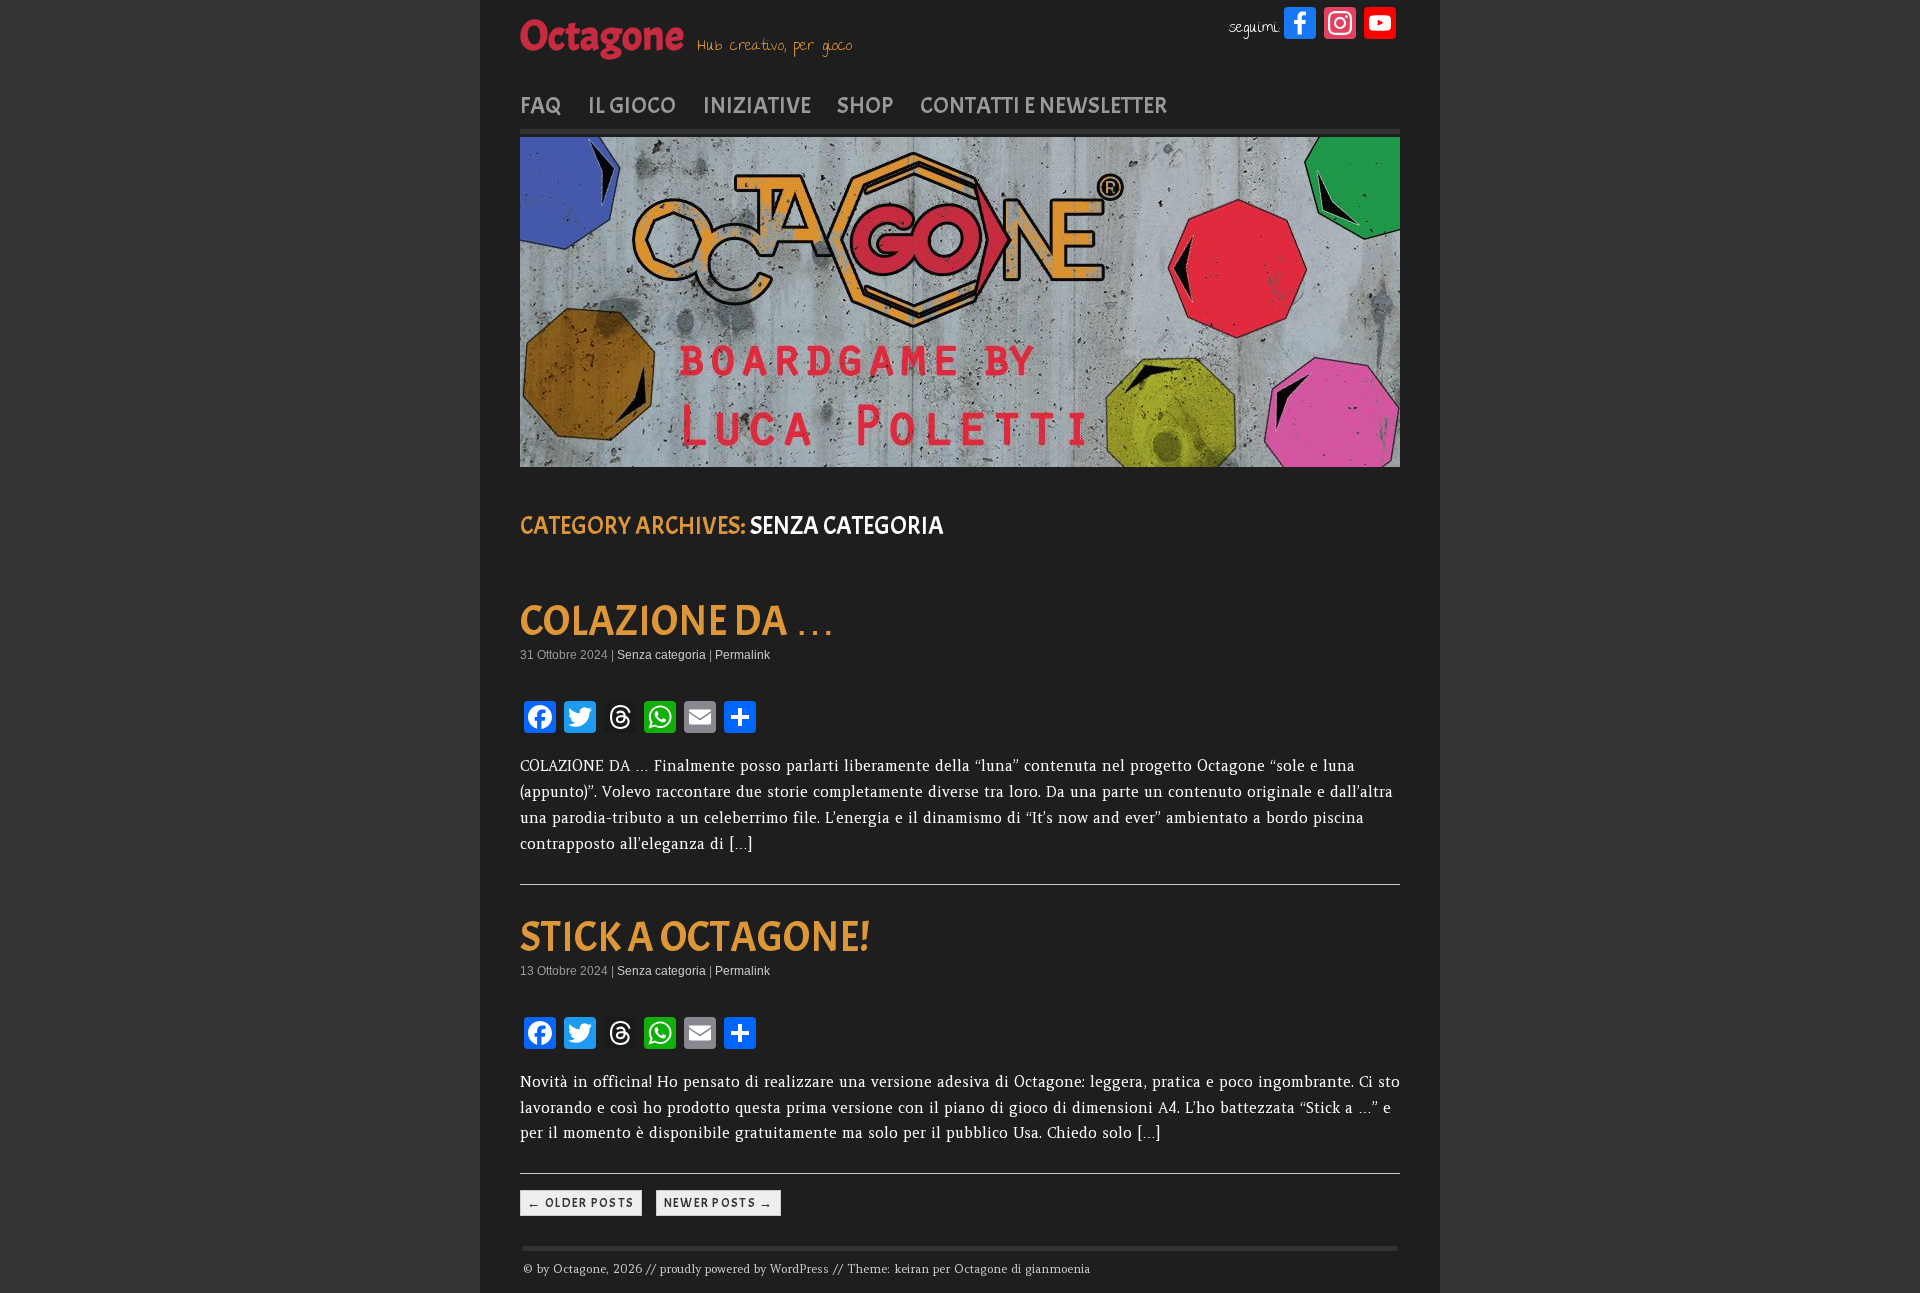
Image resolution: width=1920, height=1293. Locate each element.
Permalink (742, 655)
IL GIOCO (632, 105)
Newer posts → (719, 1203)
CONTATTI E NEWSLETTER (1043, 105)
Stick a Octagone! (695, 937)
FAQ (540, 105)
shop (865, 105)
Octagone (602, 36)
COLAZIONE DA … (678, 621)
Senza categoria (661, 655)
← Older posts (580, 1203)
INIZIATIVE (757, 105)
